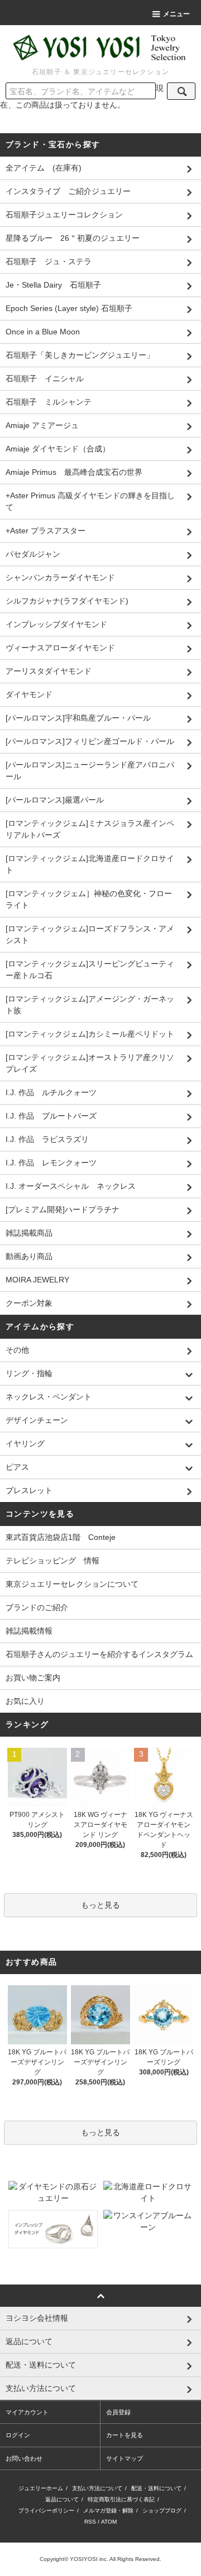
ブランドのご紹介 (37, 1607)
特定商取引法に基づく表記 (121, 2499)
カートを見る (125, 2435)
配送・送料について (156, 2488)
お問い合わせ (24, 2458)
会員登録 (118, 2412)
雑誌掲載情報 (29, 1631)
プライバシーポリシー (46, 2511)
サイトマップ (125, 2458)
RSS (90, 2522)
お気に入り (25, 1701)
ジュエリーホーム (41, 2488)
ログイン (18, 2435)
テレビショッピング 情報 (52, 1561)
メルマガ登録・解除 (108, 2511)
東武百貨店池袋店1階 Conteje (61, 1537)
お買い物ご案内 (33, 1678)
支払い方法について (97, 2488)
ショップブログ (162, 2511)
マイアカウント (27, 2412)
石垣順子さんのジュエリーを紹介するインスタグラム (99, 1654)
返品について (62, 2499)
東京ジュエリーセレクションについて (72, 1584)
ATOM (109, 2522)
